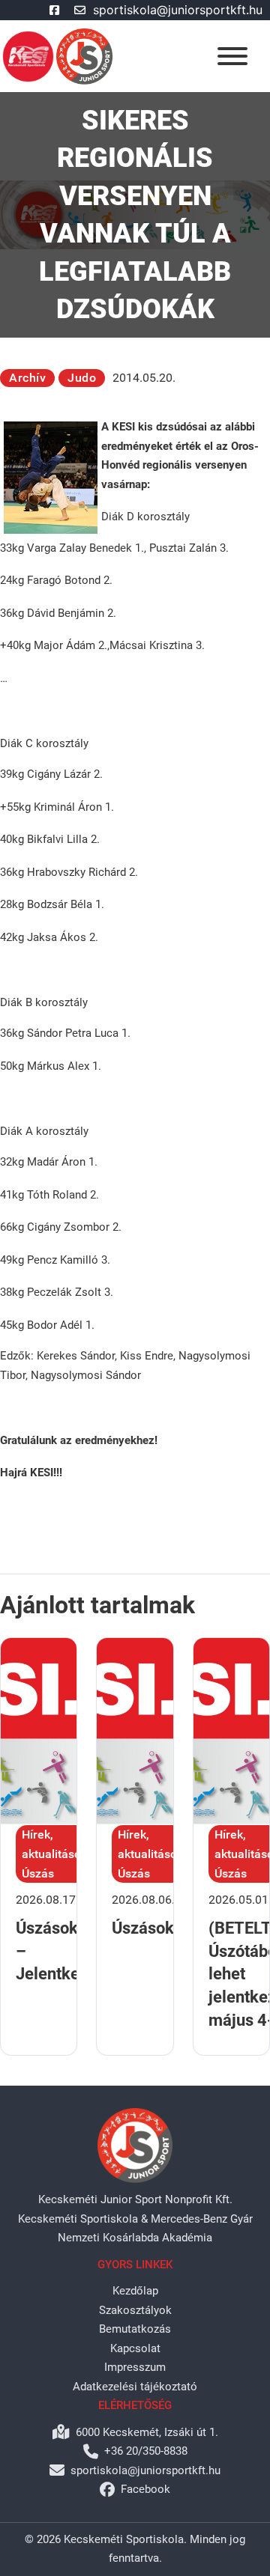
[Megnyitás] (232, 56)
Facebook (145, 2489)
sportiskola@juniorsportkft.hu (178, 10)
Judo (82, 378)
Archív (27, 378)
